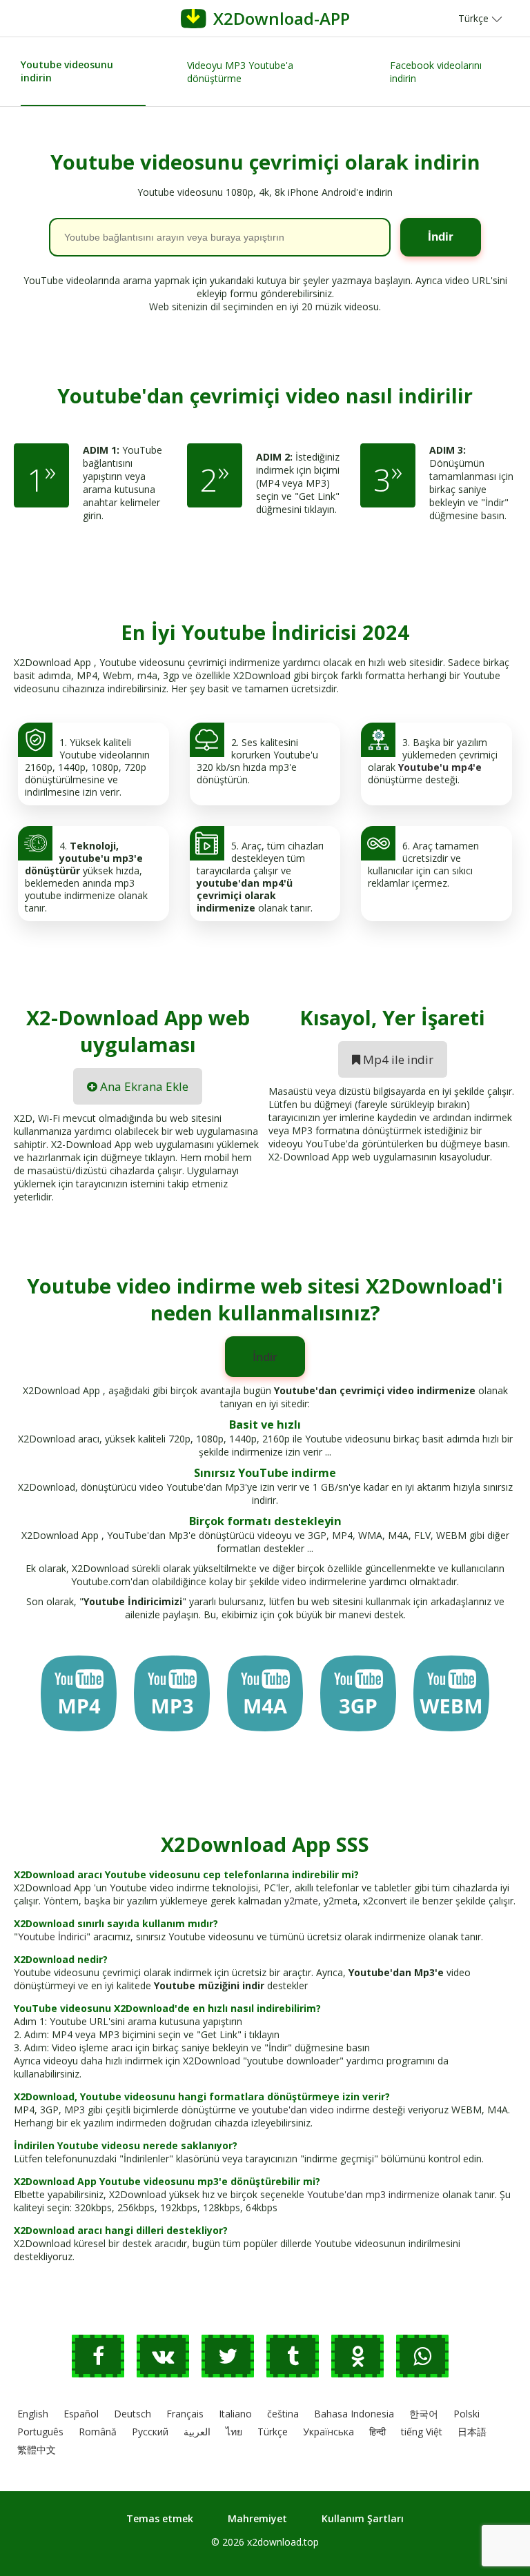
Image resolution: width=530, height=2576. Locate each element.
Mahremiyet (257, 2518)
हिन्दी (377, 2432)
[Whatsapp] (427, 2360)
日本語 (472, 2432)
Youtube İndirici (52, 1936)
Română (98, 2432)
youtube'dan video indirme (311, 2110)
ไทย (234, 2432)
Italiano (235, 2414)
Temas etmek (160, 2518)
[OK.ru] (364, 2360)
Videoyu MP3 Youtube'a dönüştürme (240, 72)
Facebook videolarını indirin (436, 72)
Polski (467, 2414)
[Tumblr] (299, 2360)
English (33, 2414)
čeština (283, 2414)
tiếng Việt (422, 2432)
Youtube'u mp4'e (440, 767)
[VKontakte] (169, 2360)
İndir (265, 1357)
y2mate (301, 1901)
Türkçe (273, 2432)
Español (81, 2414)
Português (40, 2432)
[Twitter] (234, 2360)
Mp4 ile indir (397, 1059)
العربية (197, 2432)
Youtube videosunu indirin (67, 71)
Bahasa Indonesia (354, 2414)
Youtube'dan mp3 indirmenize (373, 2194)
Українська (328, 2432)
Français (185, 2414)
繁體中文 (37, 2449)
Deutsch (132, 2414)
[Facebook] (104, 2360)
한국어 (424, 2414)
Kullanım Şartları (363, 2518)
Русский (150, 2432)
